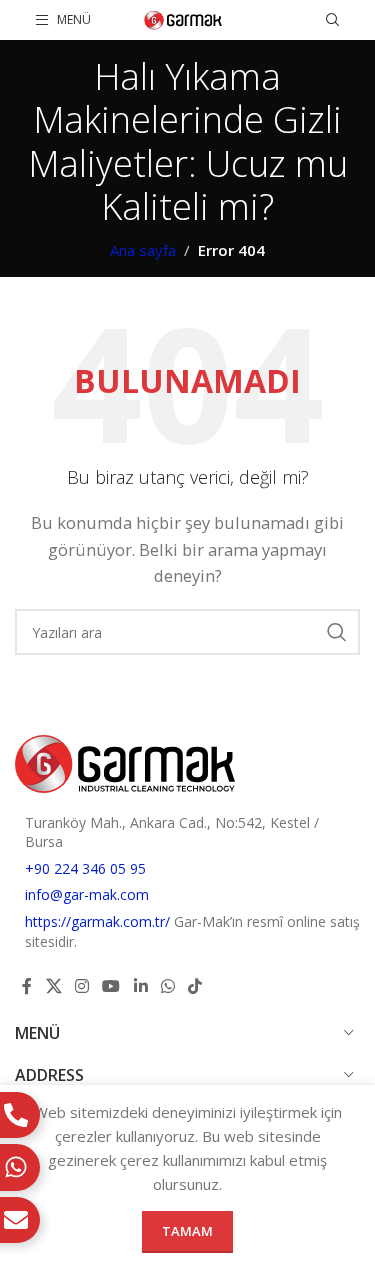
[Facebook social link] (27, 986)
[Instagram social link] (81, 986)
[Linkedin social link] (140, 986)
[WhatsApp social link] (167, 986)
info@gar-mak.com (87, 894)
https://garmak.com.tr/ (99, 921)
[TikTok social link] (195, 986)
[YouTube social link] (111, 986)
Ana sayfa (143, 250)
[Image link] (125, 762)
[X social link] (53, 986)
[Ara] (333, 20)
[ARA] (337, 632)
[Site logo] (183, 18)
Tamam (187, 1231)
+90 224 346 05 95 (85, 868)
